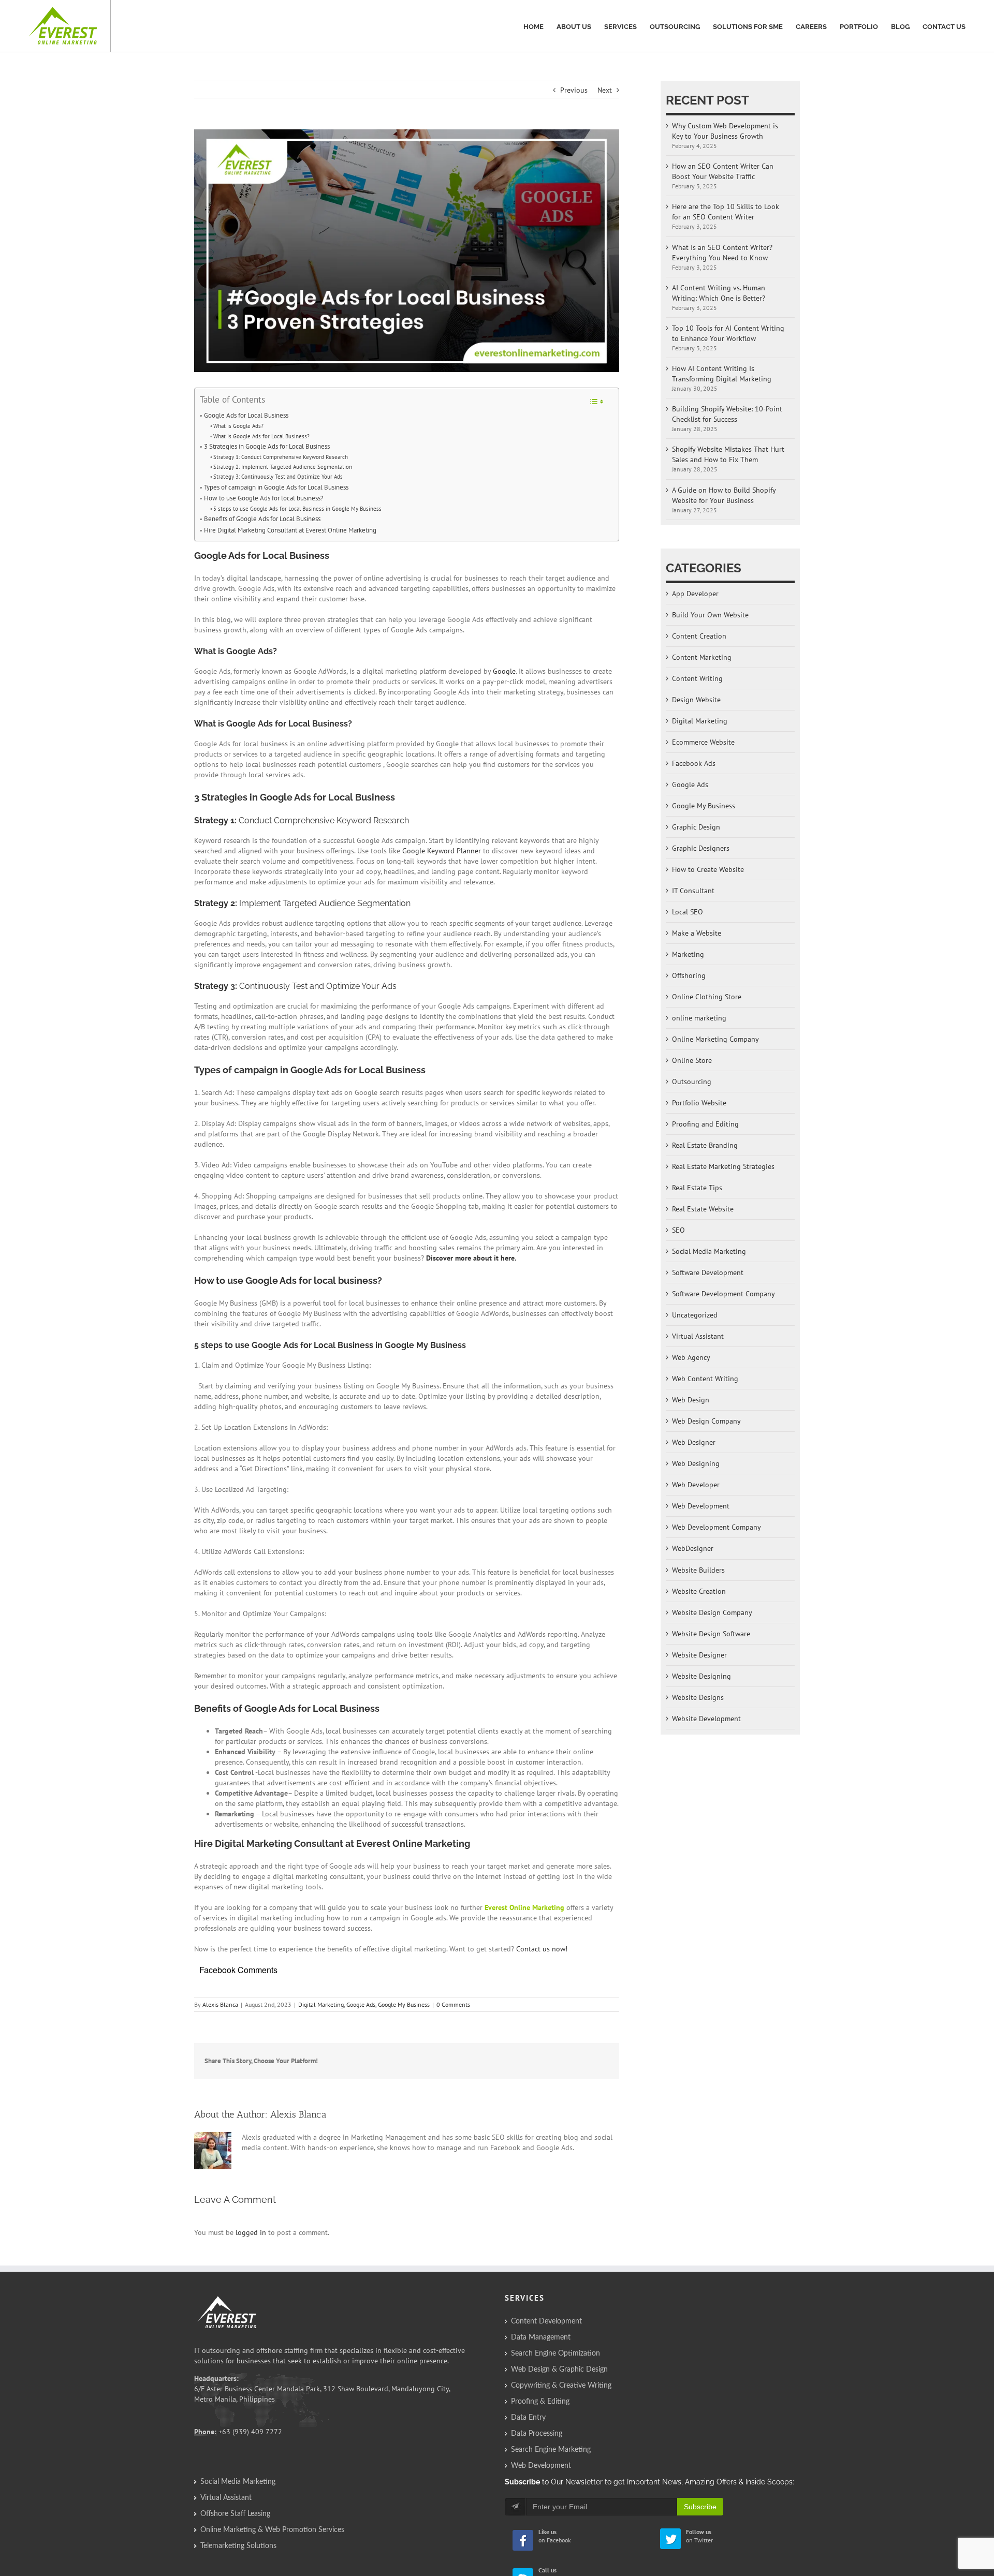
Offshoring (689, 975)
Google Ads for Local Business (246, 415)
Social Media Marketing (709, 1251)
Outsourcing (692, 1082)
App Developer (695, 594)
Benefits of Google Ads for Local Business (262, 519)
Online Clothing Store (707, 997)
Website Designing (701, 1676)
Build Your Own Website (710, 615)
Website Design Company (712, 1612)
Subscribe (700, 2507)
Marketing (688, 954)
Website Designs (698, 1697)
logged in (251, 2232)
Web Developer (696, 1485)
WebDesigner (693, 1548)
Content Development (546, 2321)
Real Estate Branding (705, 1145)
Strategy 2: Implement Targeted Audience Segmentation (283, 467)
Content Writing (697, 678)
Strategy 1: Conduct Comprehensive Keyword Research (281, 457)
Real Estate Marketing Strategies (723, 1166)
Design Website (696, 700)
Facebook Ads (694, 763)
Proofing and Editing (705, 1124)
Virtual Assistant (698, 1336)
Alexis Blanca (220, 2004)
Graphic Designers (701, 848)
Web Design (691, 1400)
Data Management (541, 2337)
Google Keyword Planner (442, 851)
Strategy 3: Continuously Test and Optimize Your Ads (278, 476)
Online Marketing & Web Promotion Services (272, 2530)
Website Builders (698, 1570)
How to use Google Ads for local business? (264, 498)
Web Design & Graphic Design (559, 2370)
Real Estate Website (703, 1209)
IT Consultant (693, 891)
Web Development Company (717, 1527)
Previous (574, 90)
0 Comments (453, 2004)
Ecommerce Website (703, 742)
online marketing (699, 1018)
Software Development (708, 1272)
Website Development (706, 1719)
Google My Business (404, 2004)
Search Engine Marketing (551, 2450)
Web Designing (696, 1463)
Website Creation (699, 1591)
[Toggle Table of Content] (597, 402)
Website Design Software (711, 1634)
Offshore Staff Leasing (235, 2514)
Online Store (692, 1060)
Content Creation (699, 636)
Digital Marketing (321, 2004)
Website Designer (699, 1655)
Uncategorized (695, 1315)
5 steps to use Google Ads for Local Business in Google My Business (297, 508)
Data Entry (528, 2418)
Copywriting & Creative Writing (561, 2386)
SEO (678, 1230)
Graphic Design (696, 827)
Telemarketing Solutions (238, 2546)
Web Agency (691, 1357)
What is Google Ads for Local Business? (261, 436)
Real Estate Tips (697, 1188)
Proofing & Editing (540, 2402)
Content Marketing (702, 657)
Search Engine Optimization (556, 2353)
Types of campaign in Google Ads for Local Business (276, 487)
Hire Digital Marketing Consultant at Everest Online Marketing (290, 530)
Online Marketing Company (715, 1039)
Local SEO (688, 912)
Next (605, 90)
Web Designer (694, 1442)
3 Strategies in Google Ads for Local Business (267, 446)
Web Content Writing (705, 1379)
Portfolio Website (699, 1103)
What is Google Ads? (238, 426)
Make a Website (697, 933)
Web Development (701, 1506)
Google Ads (361, 2004)
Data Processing (537, 2434)
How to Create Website (708, 869)
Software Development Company (723, 1294)
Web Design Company (706, 1421)
